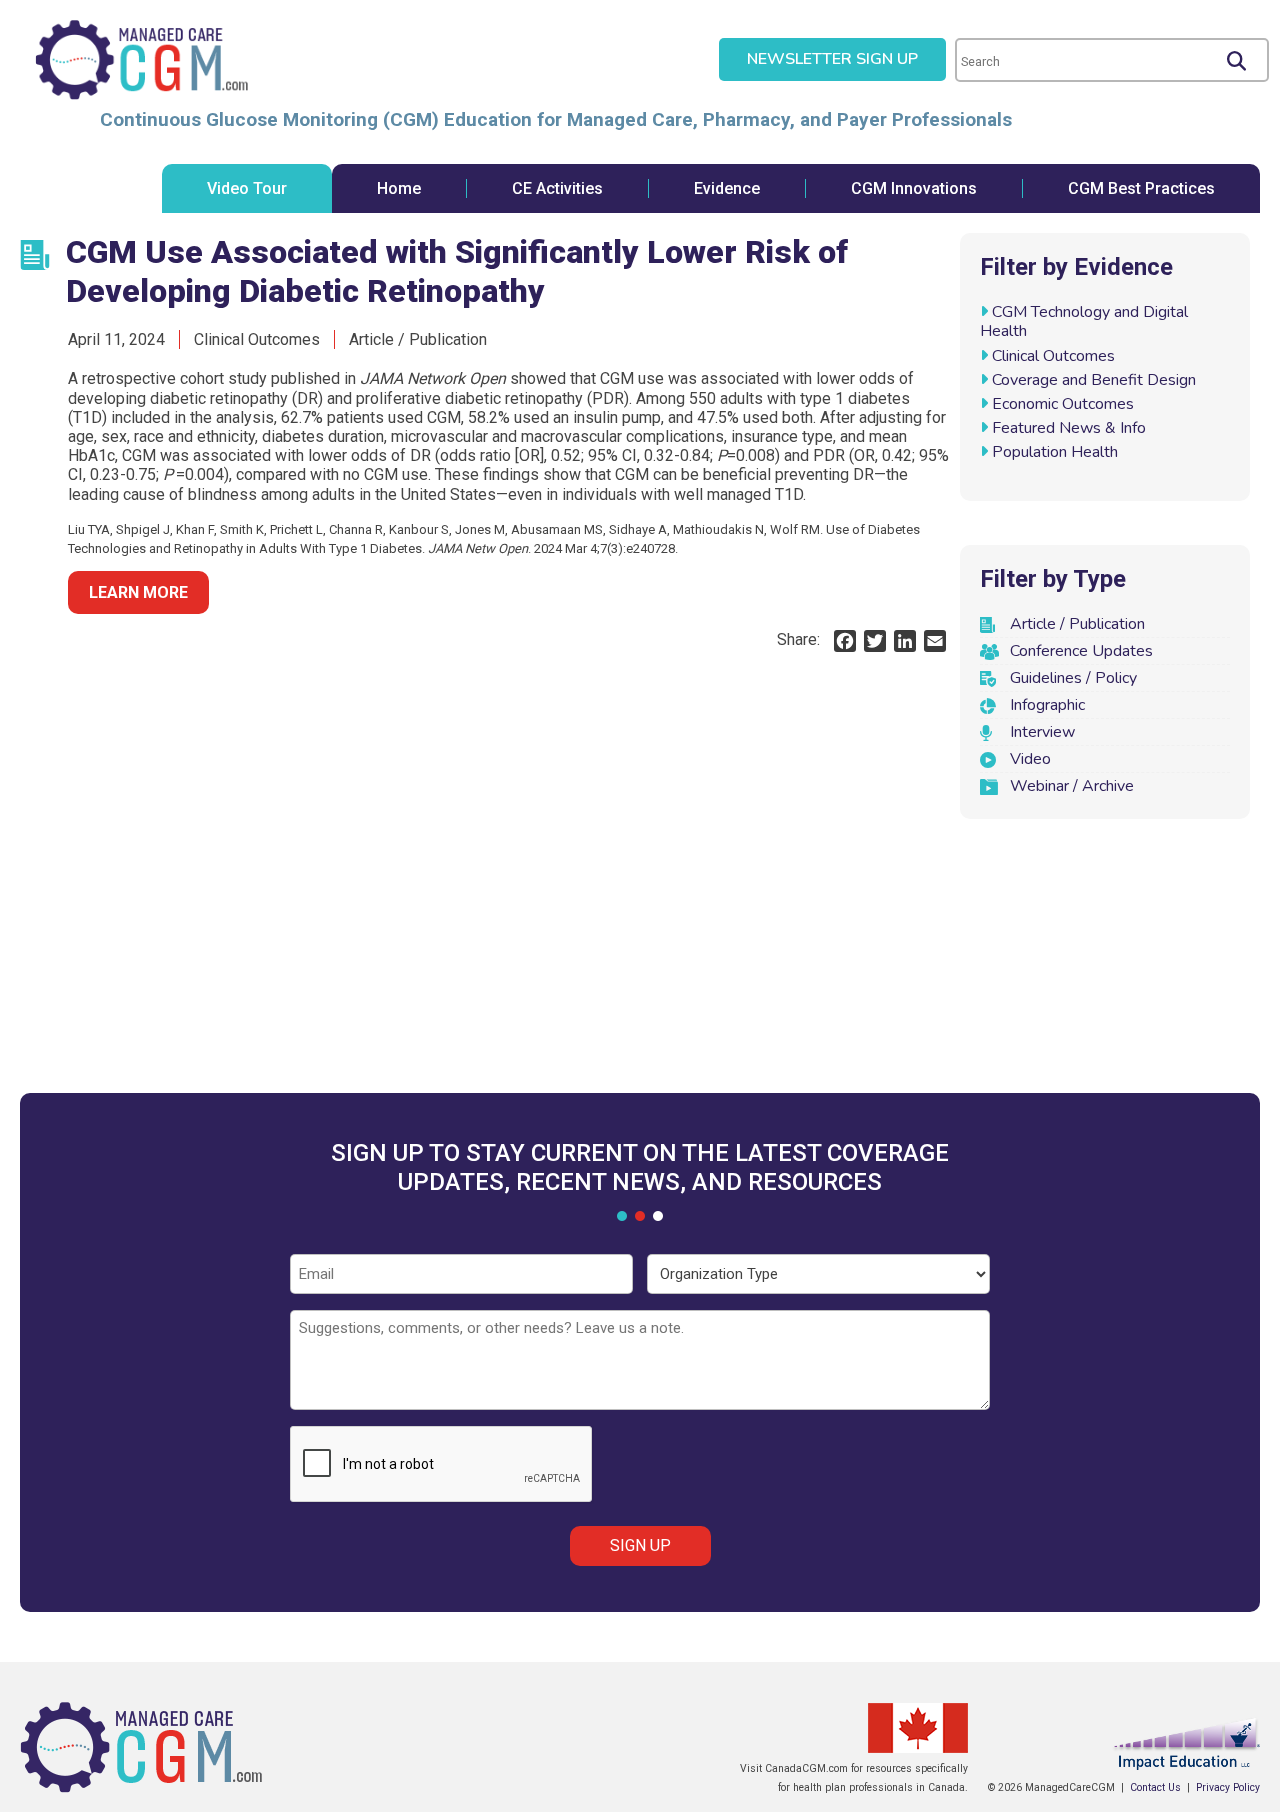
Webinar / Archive (1072, 786)
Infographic (1047, 705)
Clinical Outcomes (1053, 356)
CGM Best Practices (1141, 188)
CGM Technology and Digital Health (1084, 321)
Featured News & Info (1069, 428)
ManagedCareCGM (141, 60)
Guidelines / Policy (1073, 678)
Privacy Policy (1228, 1787)
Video (1030, 759)
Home (399, 188)
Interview (1042, 732)
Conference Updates (1081, 651)
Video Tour (247, 188)
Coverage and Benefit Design (1094, 380)
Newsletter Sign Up (832, 59)
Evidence (727, 188)
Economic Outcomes (1063, 404)
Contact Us (1155, 1787)
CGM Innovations (914, 188)
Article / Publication (1077, 624)
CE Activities (557, 188)
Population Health (1055, 452)
